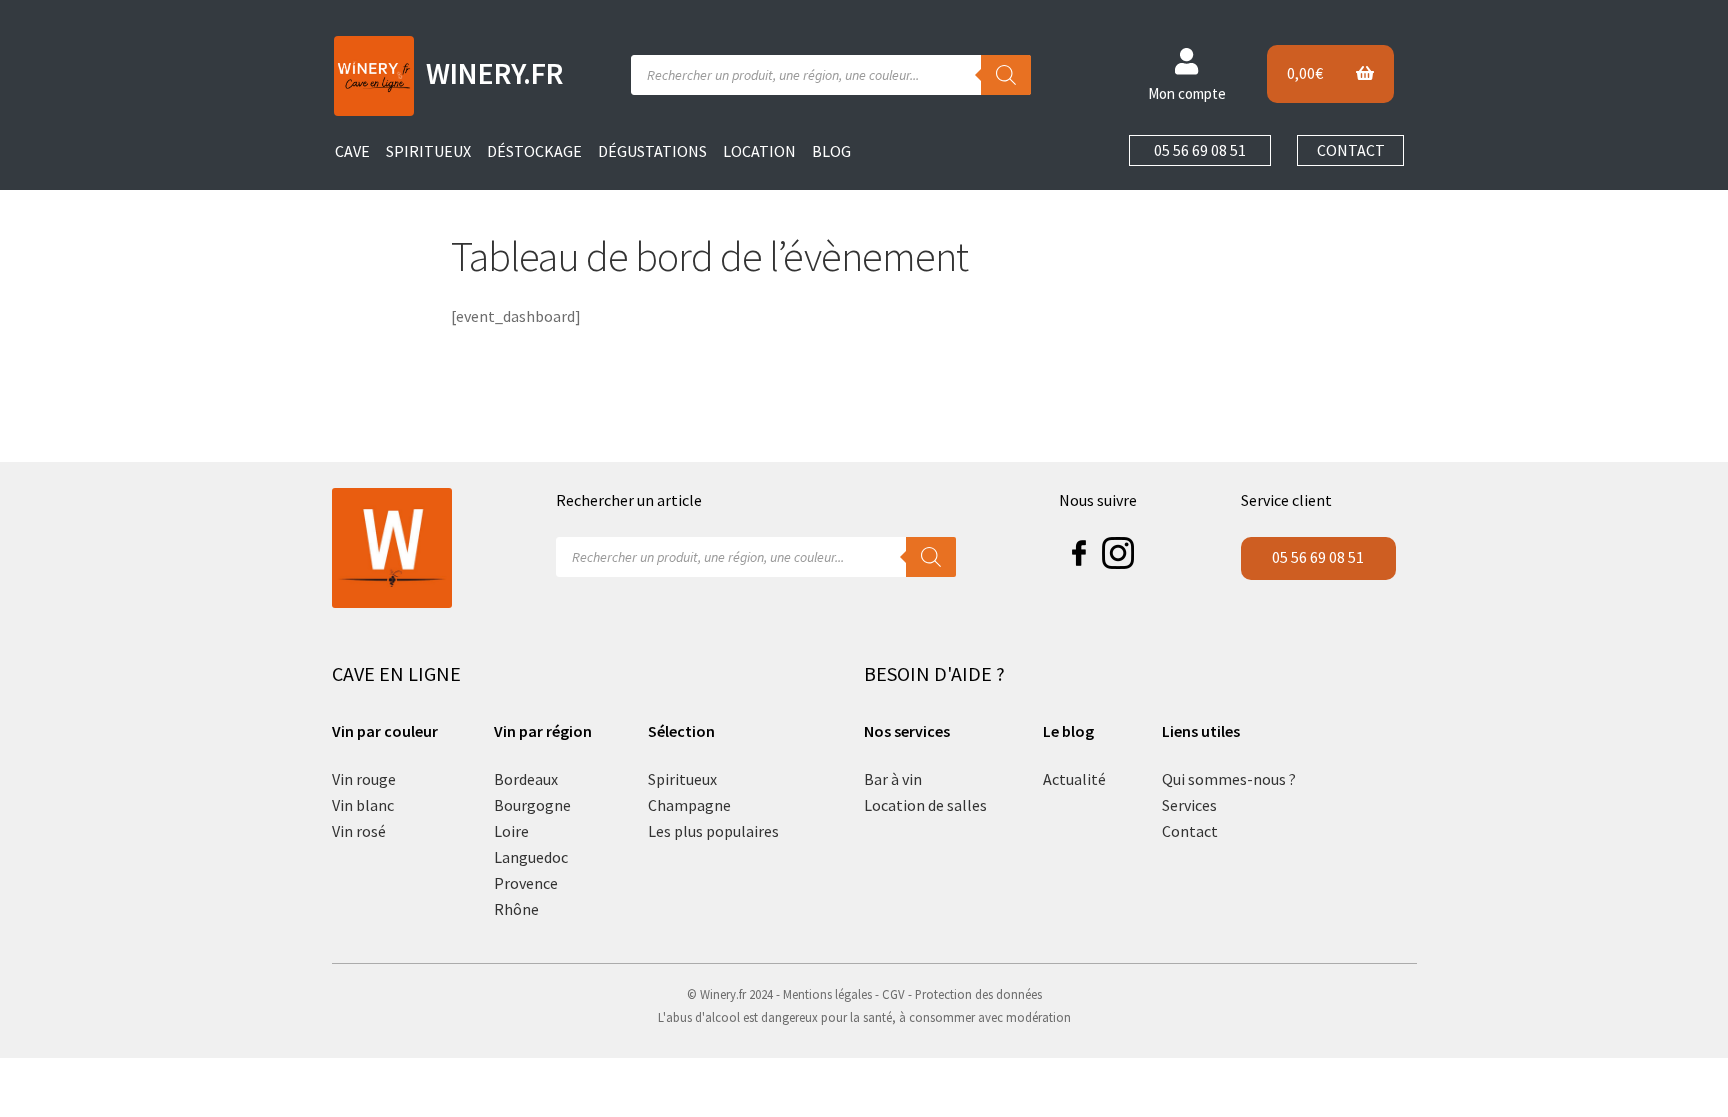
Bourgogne (532, 805)
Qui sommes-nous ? (1229, 779)
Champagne (689, 805)
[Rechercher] (1006, 75)
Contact (1190, 831)
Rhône (516, 909)
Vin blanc (363, 805)
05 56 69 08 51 (1200, 150)
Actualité (1074, 779)
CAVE (352, 151)
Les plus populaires (713, 831)
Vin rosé (359, 831)
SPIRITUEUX (428, 151)
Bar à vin (893, 779)
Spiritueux (682, 779)
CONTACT (1351, 150)
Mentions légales (827, 994)
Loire (511, 831)
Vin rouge (364, 779)
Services (1189, 805)
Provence (526, 883)
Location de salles (925, 805)
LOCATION (759, 151)
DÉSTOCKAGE (534, 151)
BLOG (831, 151)
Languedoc (531, 857)
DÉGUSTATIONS (652, 151)
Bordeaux (526, 779)
